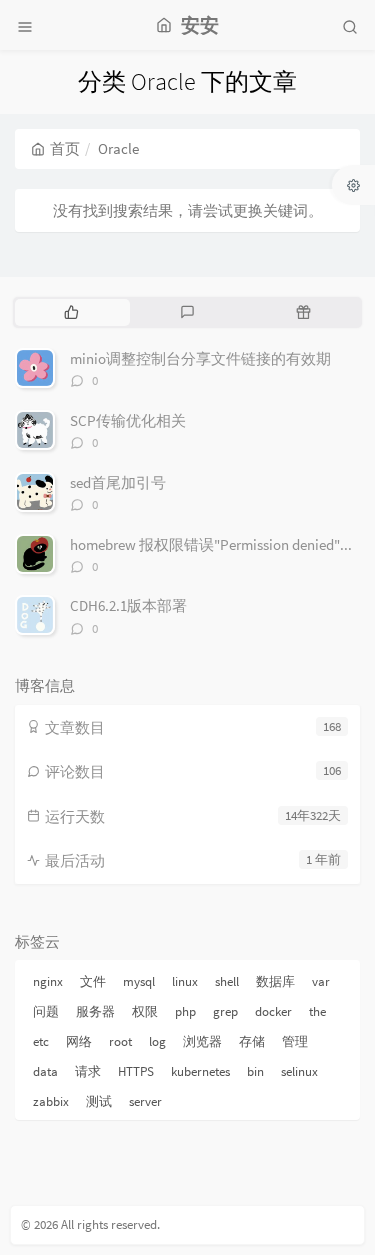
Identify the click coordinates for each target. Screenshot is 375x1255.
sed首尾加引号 (118, 482)
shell (227, 981)
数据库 (275, 981)
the (317, 1011)
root (120, 1041)
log (157, 1041)
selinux (299, 1071)
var (321, 981)
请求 (88, 1071)
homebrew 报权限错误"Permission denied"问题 (220, 544)
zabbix (51, 1101)
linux (185, 981)
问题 (46, 1011)
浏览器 (202, 1041)
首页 (65, 148)
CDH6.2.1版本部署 (128, 605)
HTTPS (136, 1071)
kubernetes (200, 1071)
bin (255, 1071)
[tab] (71, 312)
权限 (145, 1011)
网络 (79, 1041)
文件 (93, 981)
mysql (139, 981)
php (185, 1011)
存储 (252, 1041)
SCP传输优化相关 (128, 420)
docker (273, 1011)
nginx (48, 981)
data (45, 1071)
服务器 (95, 1011)
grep (225, 1011)
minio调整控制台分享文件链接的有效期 (200, 358)
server (145, 1101)
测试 (99, 1101)
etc (41, 1041)
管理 (295, 1041)
